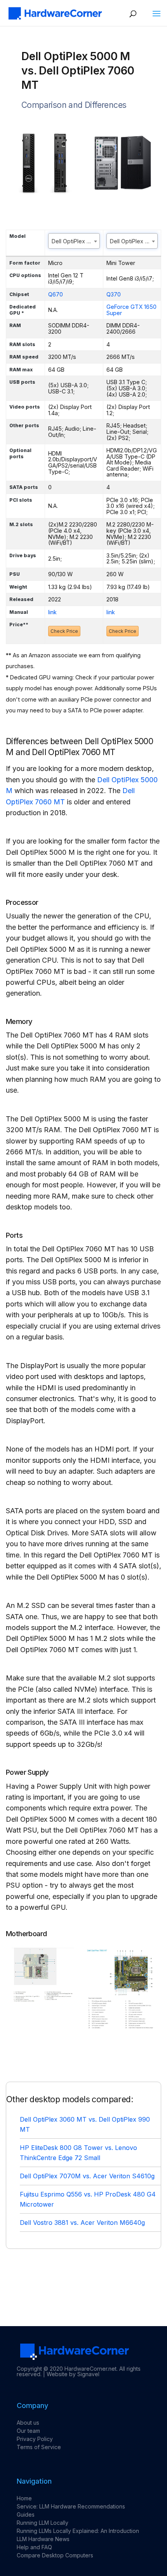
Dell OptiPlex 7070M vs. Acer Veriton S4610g (87, 2176)
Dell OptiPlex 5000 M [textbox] (76, 241)
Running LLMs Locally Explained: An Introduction (78, 2531)
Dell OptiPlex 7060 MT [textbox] (134, 241)
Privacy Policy (35, 2439)
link (52, 612)
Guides (26, 2515)
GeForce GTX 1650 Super (131, 310)
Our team (28, 2431)
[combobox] (74, 241)
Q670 (56, 294)
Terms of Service (39, 2447)
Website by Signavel (73, 2374)
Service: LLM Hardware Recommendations (71, 2506)
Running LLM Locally (43, 2523)
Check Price (64, 631)
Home (24, 2498)
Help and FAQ (34, 2547)
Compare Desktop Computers (55, 2555)
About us (28, 2423)
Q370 (114, 294)
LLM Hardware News (43, 2539)
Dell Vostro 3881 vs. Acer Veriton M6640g (82, 2223)
